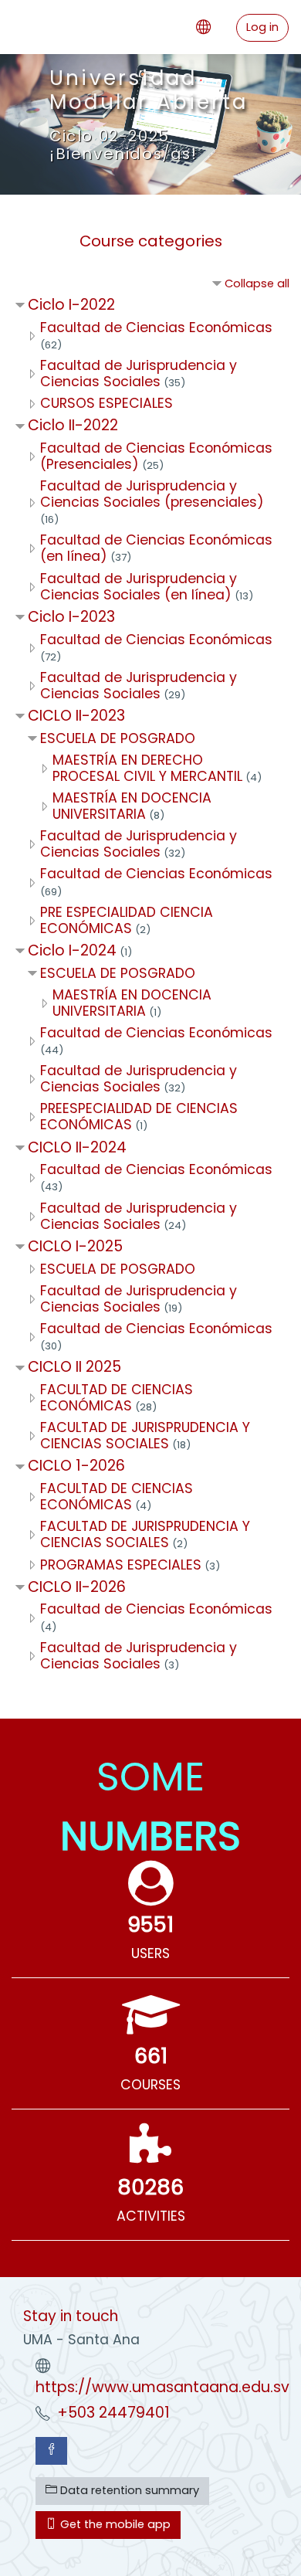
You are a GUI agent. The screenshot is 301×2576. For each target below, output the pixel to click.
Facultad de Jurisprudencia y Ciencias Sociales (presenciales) (152, 494)
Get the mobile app (114, 2524)
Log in (262, 27)
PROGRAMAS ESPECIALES (121, 1565)
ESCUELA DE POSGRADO (118, 738)
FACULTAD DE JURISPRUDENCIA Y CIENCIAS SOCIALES (145, 1436)
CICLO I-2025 (75, 1246)
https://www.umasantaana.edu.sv (162, 2387)
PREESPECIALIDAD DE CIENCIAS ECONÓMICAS (139, 1117)
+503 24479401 (113, 2413)
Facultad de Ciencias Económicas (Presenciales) (156, 456)
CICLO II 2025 (74, 1367)
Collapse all (257, 283)
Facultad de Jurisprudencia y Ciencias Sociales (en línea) (139, 587)
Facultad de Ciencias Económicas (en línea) (156, 548)
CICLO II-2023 (76, 716)
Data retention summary (128, 2490)
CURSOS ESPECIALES (107, 403)
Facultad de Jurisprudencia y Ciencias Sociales (139, 373)
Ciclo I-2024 (72, 950)
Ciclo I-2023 (71, 617)
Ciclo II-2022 (73, 425)
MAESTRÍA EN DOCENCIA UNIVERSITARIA (132, 806)
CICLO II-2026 (77, 1587)
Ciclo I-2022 (71, 305)
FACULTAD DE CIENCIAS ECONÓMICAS (117, 1398)
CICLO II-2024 (77, 1147)
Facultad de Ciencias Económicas (156, 328)
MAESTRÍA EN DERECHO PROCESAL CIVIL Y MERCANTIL (147, 768)
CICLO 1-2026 (76, 1466)
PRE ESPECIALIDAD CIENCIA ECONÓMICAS (127, 920)
